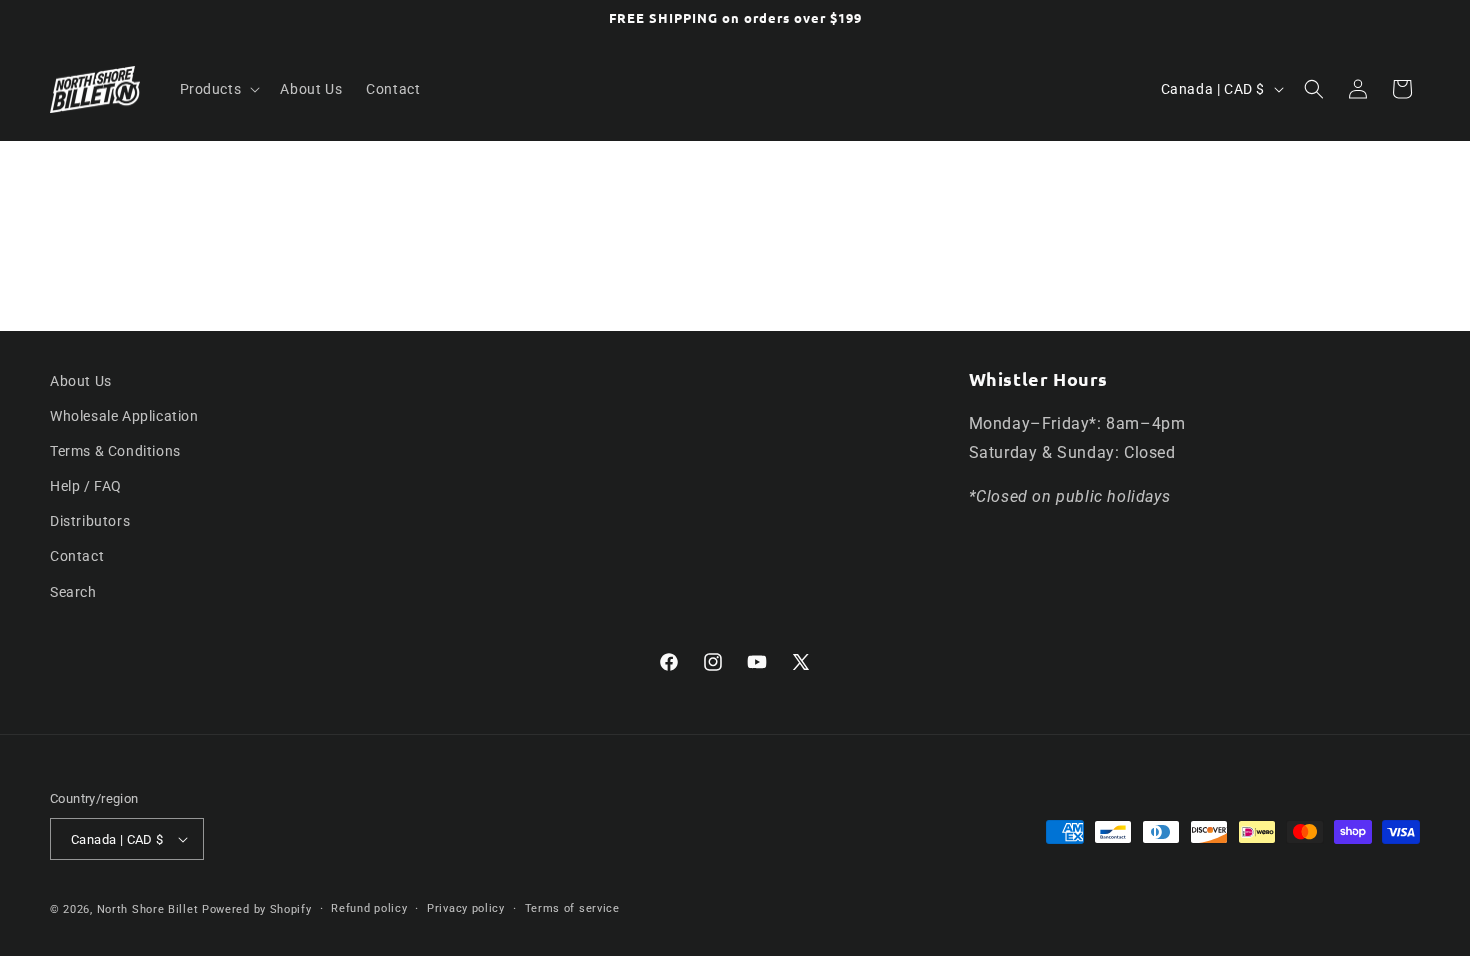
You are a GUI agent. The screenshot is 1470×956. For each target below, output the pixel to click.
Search (73, 592)
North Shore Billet (148, 909)
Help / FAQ (86, 486)
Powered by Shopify (257, 909)
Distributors (90, 521)
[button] (218, 89)
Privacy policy (466, 908)
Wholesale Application (124, 416)
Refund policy (369, 908)
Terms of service (572, 908)
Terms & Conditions (115, 451)
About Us (81, 381)
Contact (77, 556)
